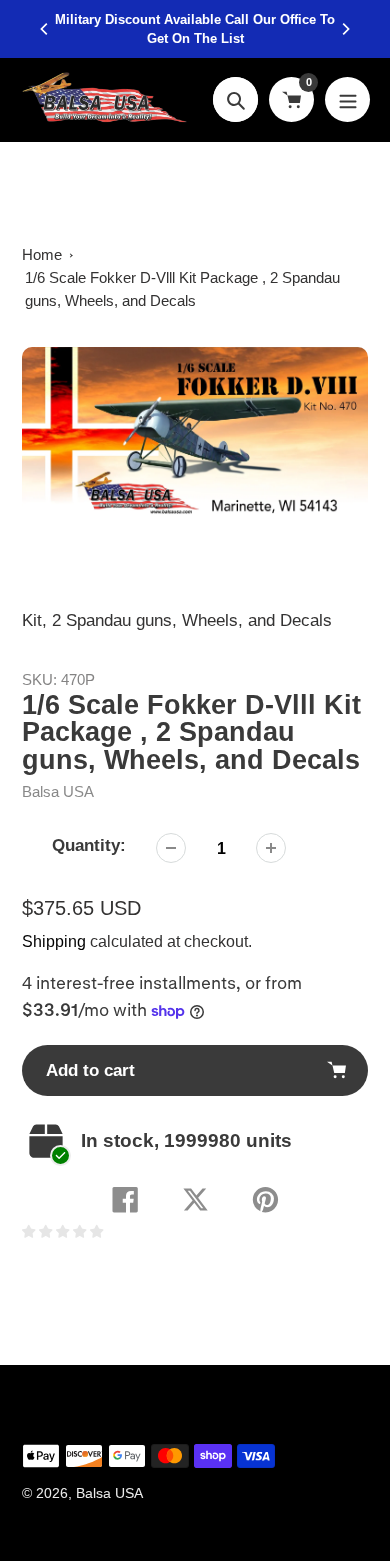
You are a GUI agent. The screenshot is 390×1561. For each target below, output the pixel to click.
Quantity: (89, 845)
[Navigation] (347, 99)
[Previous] (45, 29)
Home (42, 254)
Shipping (54, 941)
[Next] (345, 29)
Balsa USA (58, 791)
